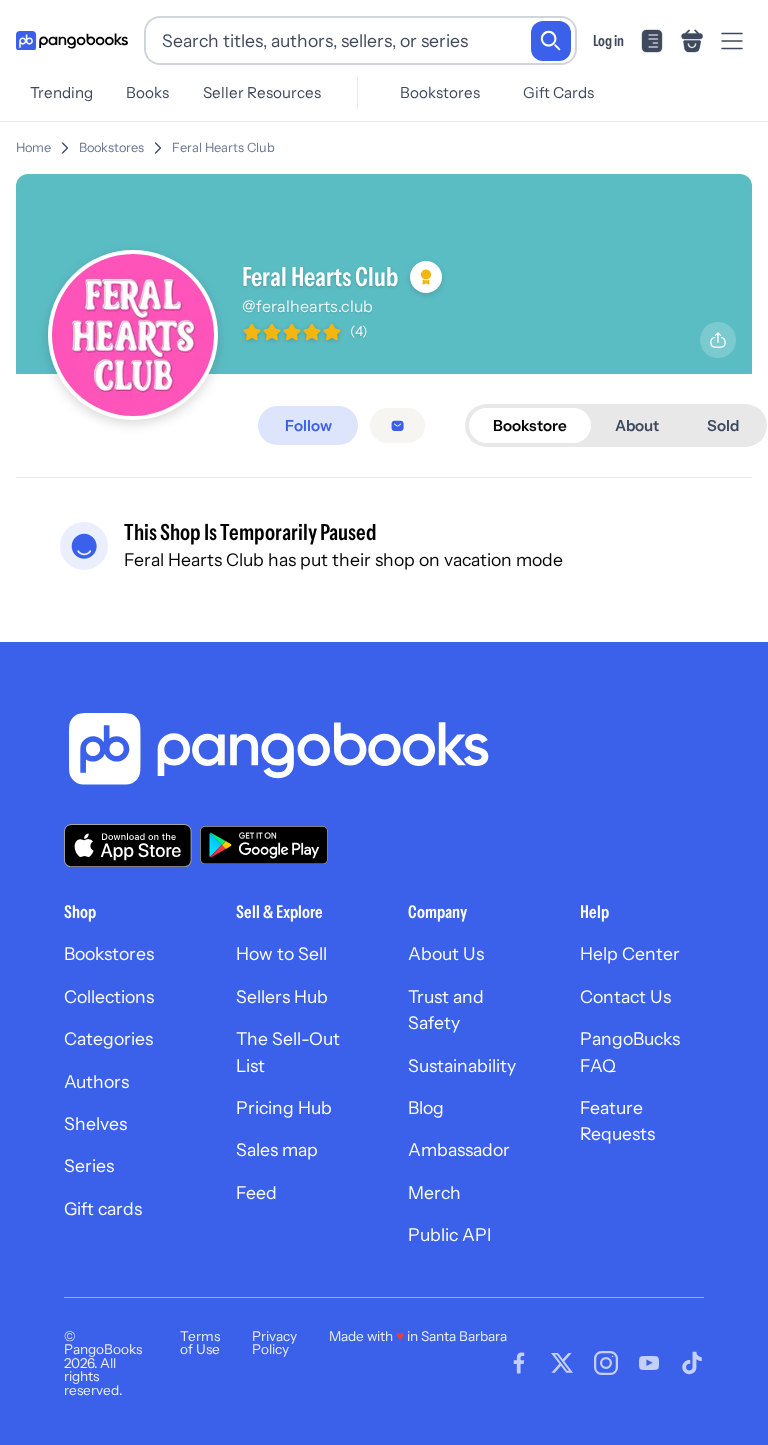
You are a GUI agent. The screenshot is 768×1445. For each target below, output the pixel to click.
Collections (109, 996)
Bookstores (440, 92)
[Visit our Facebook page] (519, 1363)
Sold (723, 425)
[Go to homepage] (72, 41)
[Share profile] (718, 340)
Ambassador (459, 1149)
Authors (96, 1081)
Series (89, 1165)
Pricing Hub (284, 1107)
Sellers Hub (282, 996)
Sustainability (462, 1065)
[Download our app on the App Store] (128, 845)
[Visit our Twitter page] (562, 1363)
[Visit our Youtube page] (649, 1363)
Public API (449, 1234)
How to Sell (281, 953)
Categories (108, 1038)
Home (33, 147)
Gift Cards (558, 92)
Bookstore (530, 425)
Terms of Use (200, 1343)
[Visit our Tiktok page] (692, 1363)
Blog (426, 1107)
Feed (256, 1192)
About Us (446, 953)
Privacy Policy (274, 1343)
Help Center (630, 953)
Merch (434, 1192)
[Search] (551, 41)
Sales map (277, 1149)
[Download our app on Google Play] (264, 845)
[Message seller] (397, 425)
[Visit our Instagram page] (606, 1363)
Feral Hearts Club (223, 147)
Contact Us (625, 996)
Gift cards (103, 1208)
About (637, 425)
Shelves (95, 1123)
